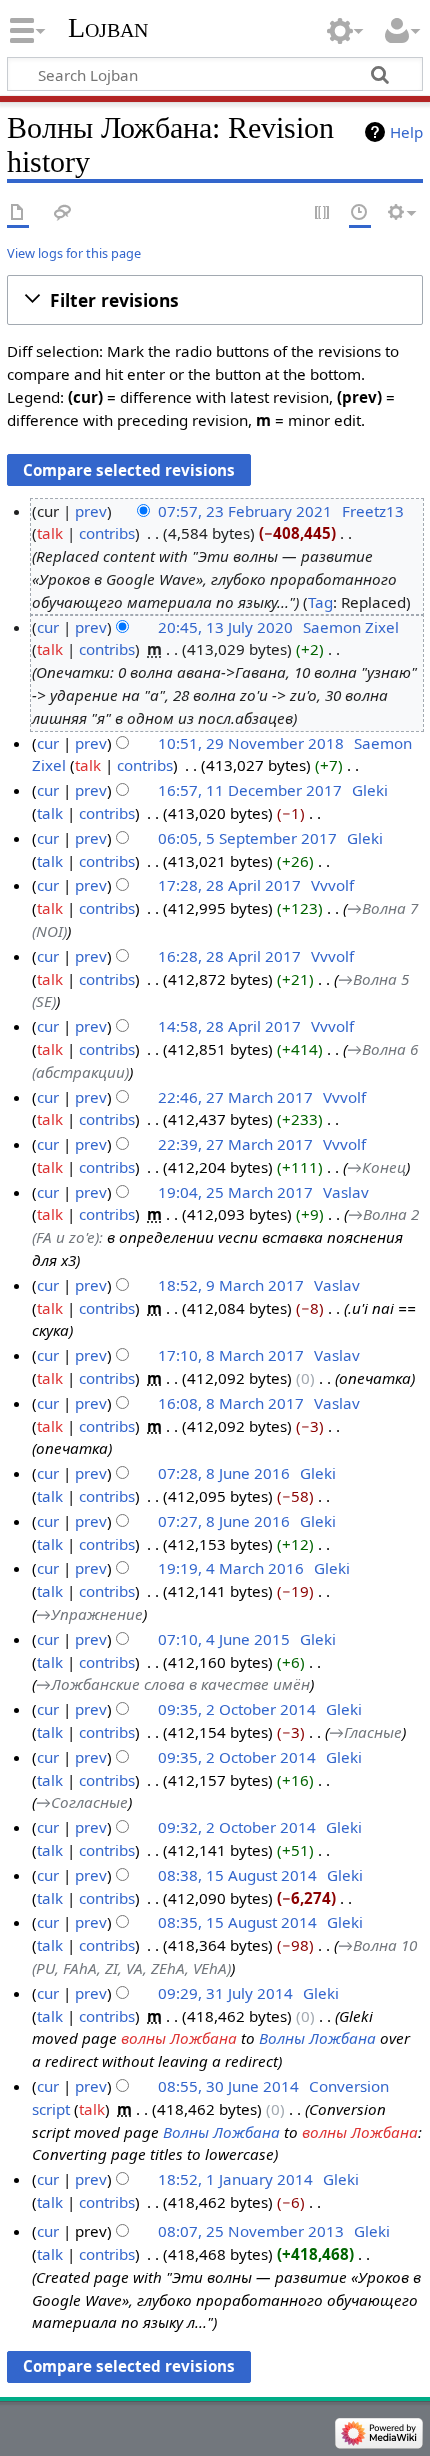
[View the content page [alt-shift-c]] (18, 213)
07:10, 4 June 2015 (224, 1639)
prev (91, 511)
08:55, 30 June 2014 (228, 2086)
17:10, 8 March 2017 (231, 1355)
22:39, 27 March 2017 (235, 1144)
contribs (107, 533)
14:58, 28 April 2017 (229, 1026)
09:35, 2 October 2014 (237, 1709)
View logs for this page (74, 253)
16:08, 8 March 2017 (231, 1403)
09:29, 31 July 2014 (225, 1993)
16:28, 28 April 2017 (229, 956)
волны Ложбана (179, 2038)
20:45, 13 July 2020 (225, 627)
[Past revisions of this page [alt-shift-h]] (360, 213)
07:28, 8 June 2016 (224, 1473)
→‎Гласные (365, 1732)
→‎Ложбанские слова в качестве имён (173, 1684)
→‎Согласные (82, 1802)
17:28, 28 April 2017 (229, 885)
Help (406, 132)
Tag (320, 602)
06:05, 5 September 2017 (247, 838)
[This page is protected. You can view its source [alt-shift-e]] (323, 213)
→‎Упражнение (89, 1614)
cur (48, 627)
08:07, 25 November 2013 (251, 2231)
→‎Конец (376, 1167)
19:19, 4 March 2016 (231, 1568)
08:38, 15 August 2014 (237, 1875)
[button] (215, 300)
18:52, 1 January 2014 (235, 2179)
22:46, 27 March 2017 (235, 1097)
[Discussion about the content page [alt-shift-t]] (63, 213)
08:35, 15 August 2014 (237, 1922)
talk (50, 533)
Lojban (108, 27)
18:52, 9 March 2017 (231, 1285)
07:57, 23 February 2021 (245, 511)
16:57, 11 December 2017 (250, 790)
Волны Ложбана (317, 2038)
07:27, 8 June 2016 (224, 1521)
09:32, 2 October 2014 (237, 1827)
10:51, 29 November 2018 (251, 743)
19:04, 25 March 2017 (235, 1192)
